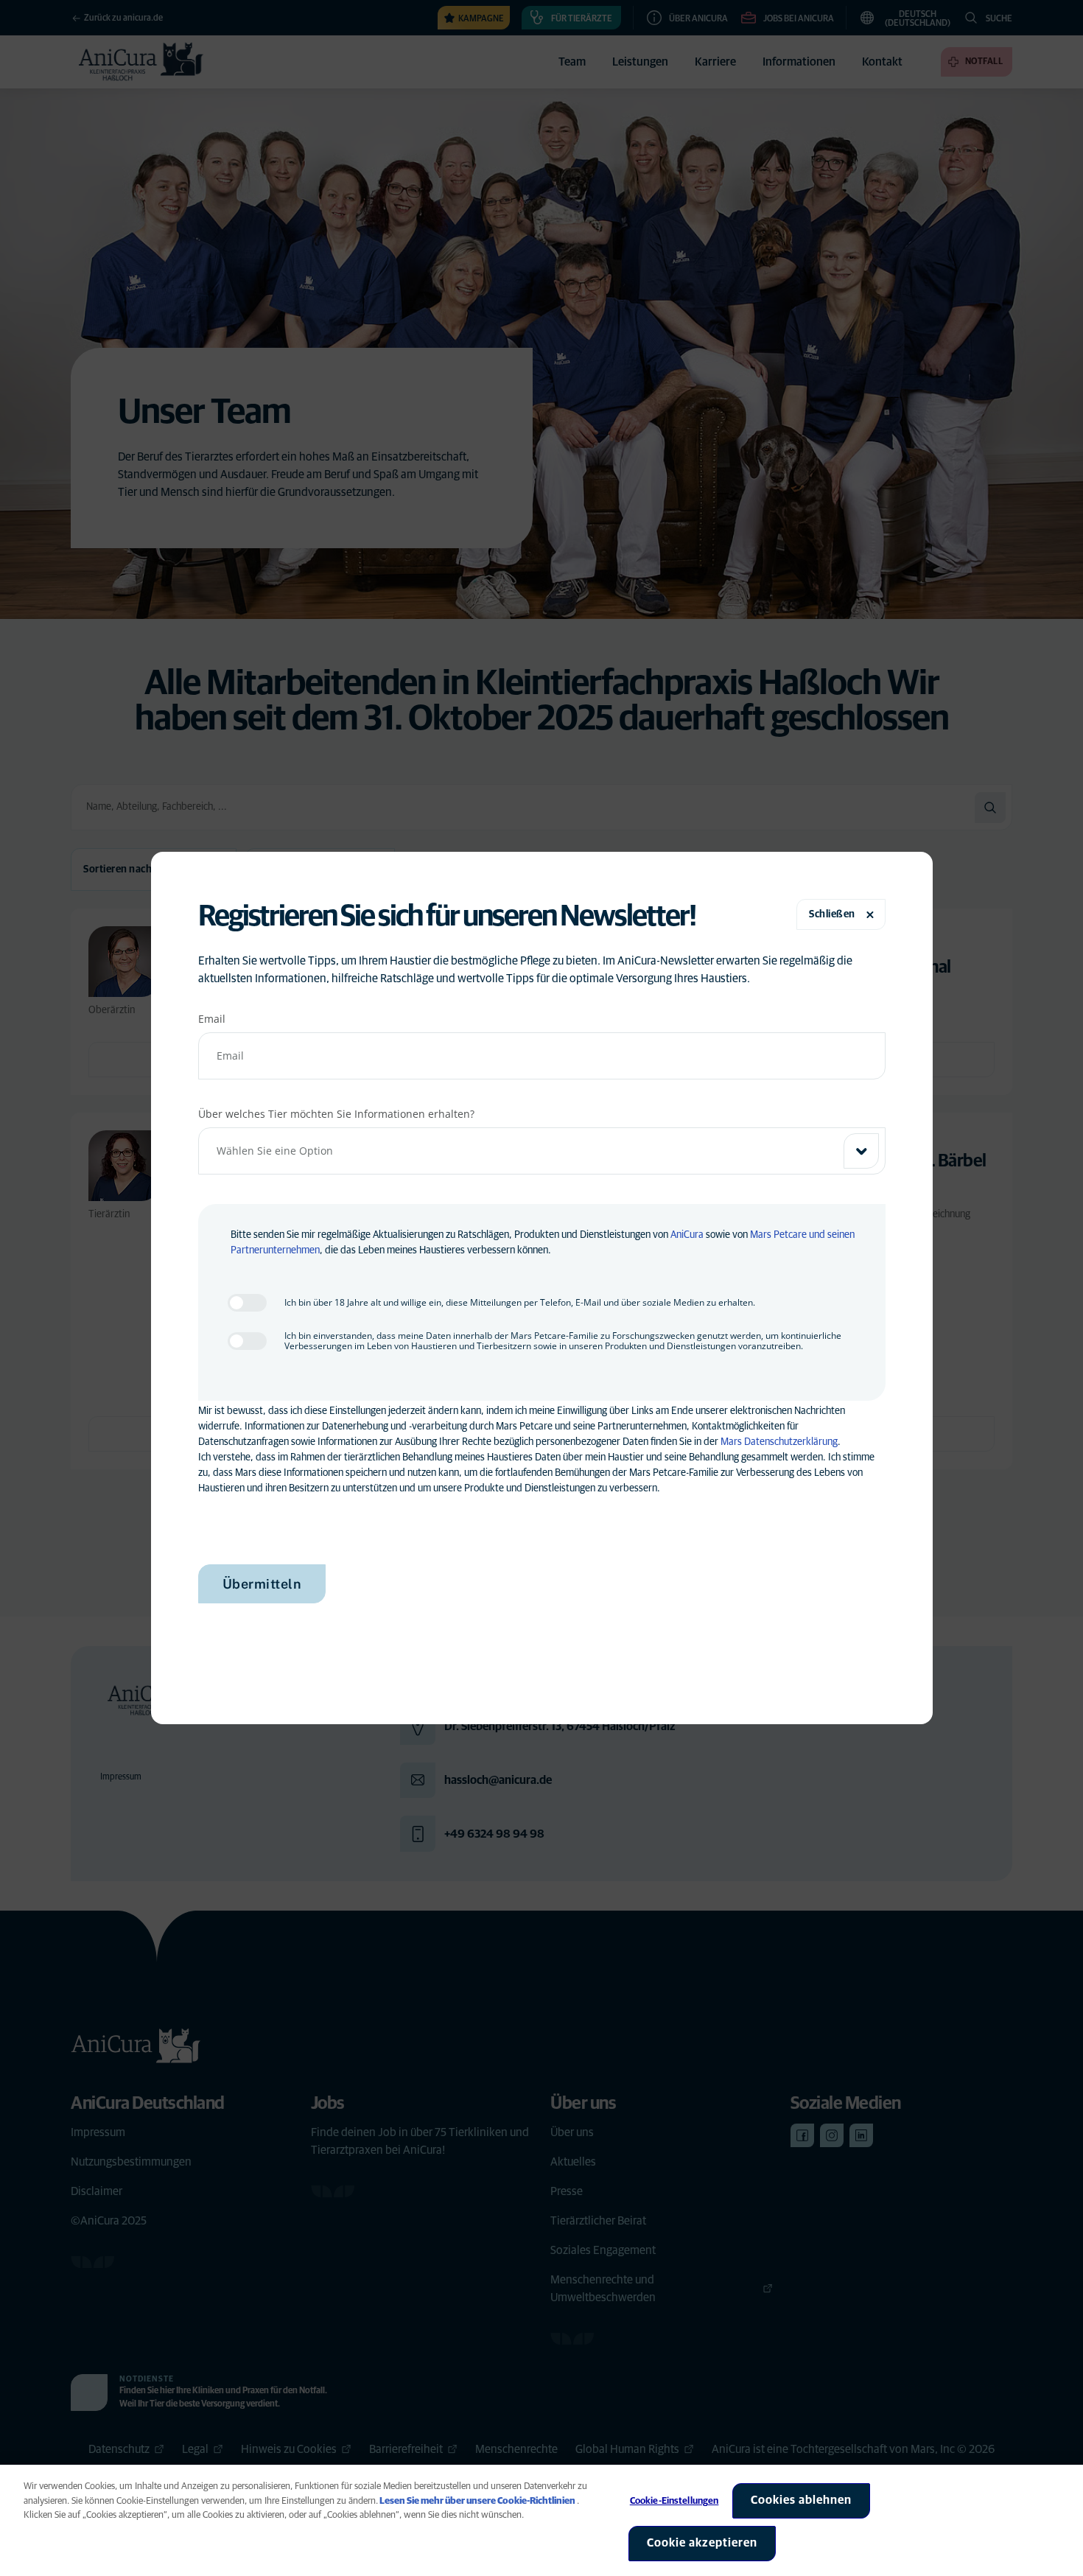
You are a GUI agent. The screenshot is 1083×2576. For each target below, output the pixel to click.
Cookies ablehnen (801, 2500)
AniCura (687, 1235)
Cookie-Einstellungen (674, 2501)
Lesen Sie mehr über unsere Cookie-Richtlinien (477, 2501)
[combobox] (542, 1151)
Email (212, 1019)
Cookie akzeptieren (702, 2543)
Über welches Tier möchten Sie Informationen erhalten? (336, 1114)
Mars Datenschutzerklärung (779, 1442)
